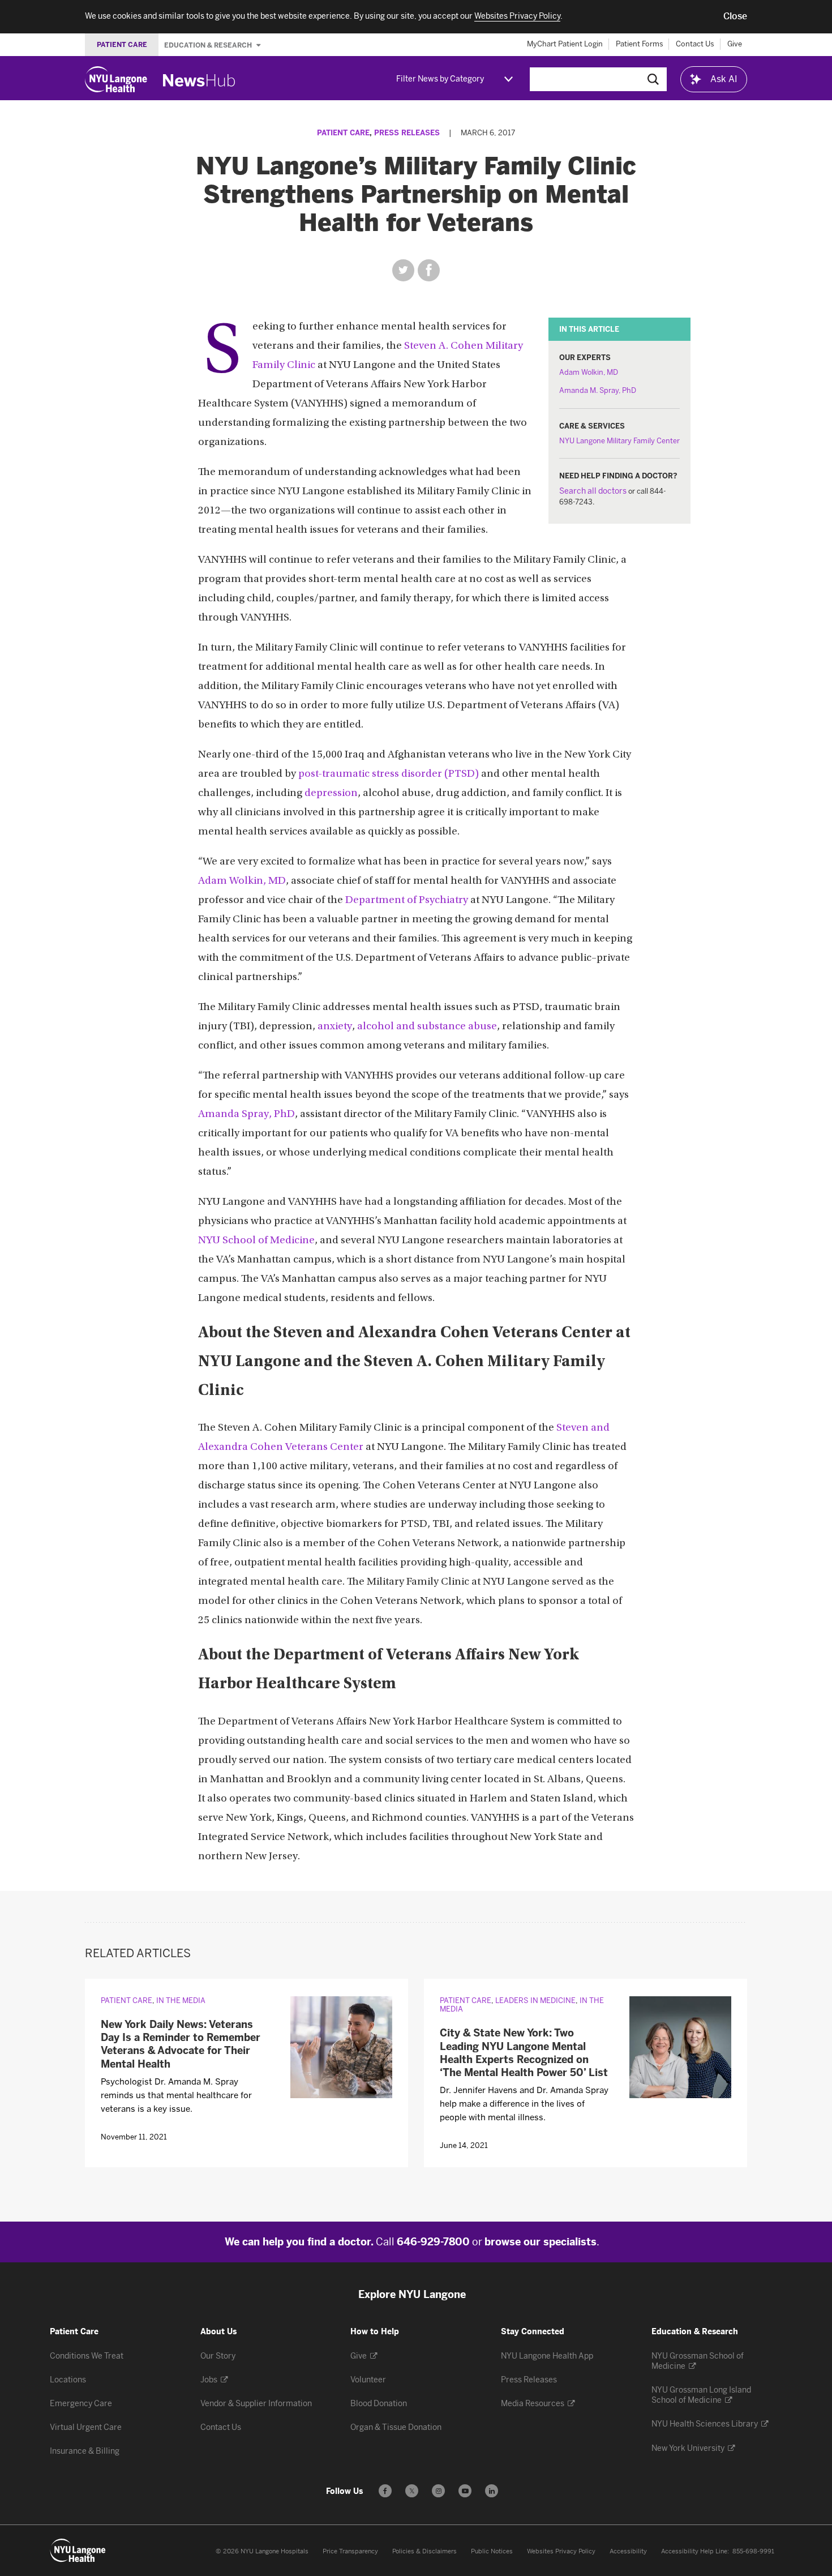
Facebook (429, 270)
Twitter (403, 270)
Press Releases (407, 133)
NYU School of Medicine (256, 1241)
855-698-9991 (753, 2551)
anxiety (335, 1027)
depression (331, 793)
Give (735, 44)
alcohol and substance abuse (427, 1027)
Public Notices (492, 2551)
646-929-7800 (433, 2242)
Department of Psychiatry (407, 900)
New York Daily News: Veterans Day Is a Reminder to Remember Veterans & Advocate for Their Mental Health (181, 2044)
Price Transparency (350, 2551)
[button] (735, 16)
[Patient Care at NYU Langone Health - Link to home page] (78, 2551)
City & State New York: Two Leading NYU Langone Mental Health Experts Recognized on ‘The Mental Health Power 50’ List (524, 2053)
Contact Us (695, 44)
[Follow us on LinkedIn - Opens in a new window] (492, 2491)
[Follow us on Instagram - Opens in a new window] (438, 2491)
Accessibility (628, 2551)
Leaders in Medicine (535, 2001)
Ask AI (724, 79)
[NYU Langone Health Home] (116, 79)
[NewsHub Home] (199, 80)
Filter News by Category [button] (440, 79)
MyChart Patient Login (565, 44)
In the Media (181, 2001)
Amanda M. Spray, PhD (598, 390)
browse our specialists (541, 2242)
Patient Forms (640, 44)
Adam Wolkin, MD (589, 372)
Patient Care (343, 133)
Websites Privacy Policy (561, 2551)
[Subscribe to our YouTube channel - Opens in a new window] (465, 2491)
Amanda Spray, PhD (246, 1114)
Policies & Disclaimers (424, 2551)
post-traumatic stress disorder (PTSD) (389, 774)
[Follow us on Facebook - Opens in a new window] (385, 2491)
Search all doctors (593, 491)
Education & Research (209, 45)
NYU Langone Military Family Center (619, 441)
